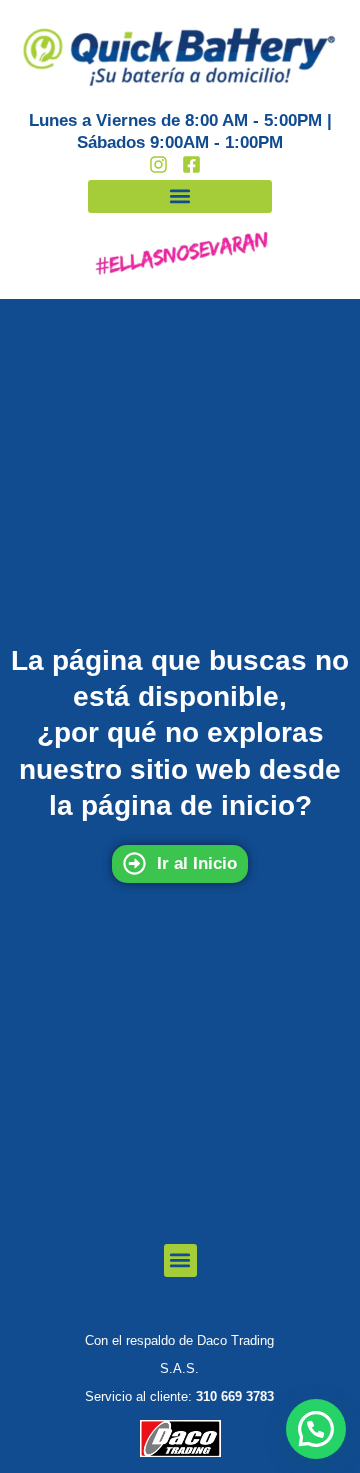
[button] (180, 196)
